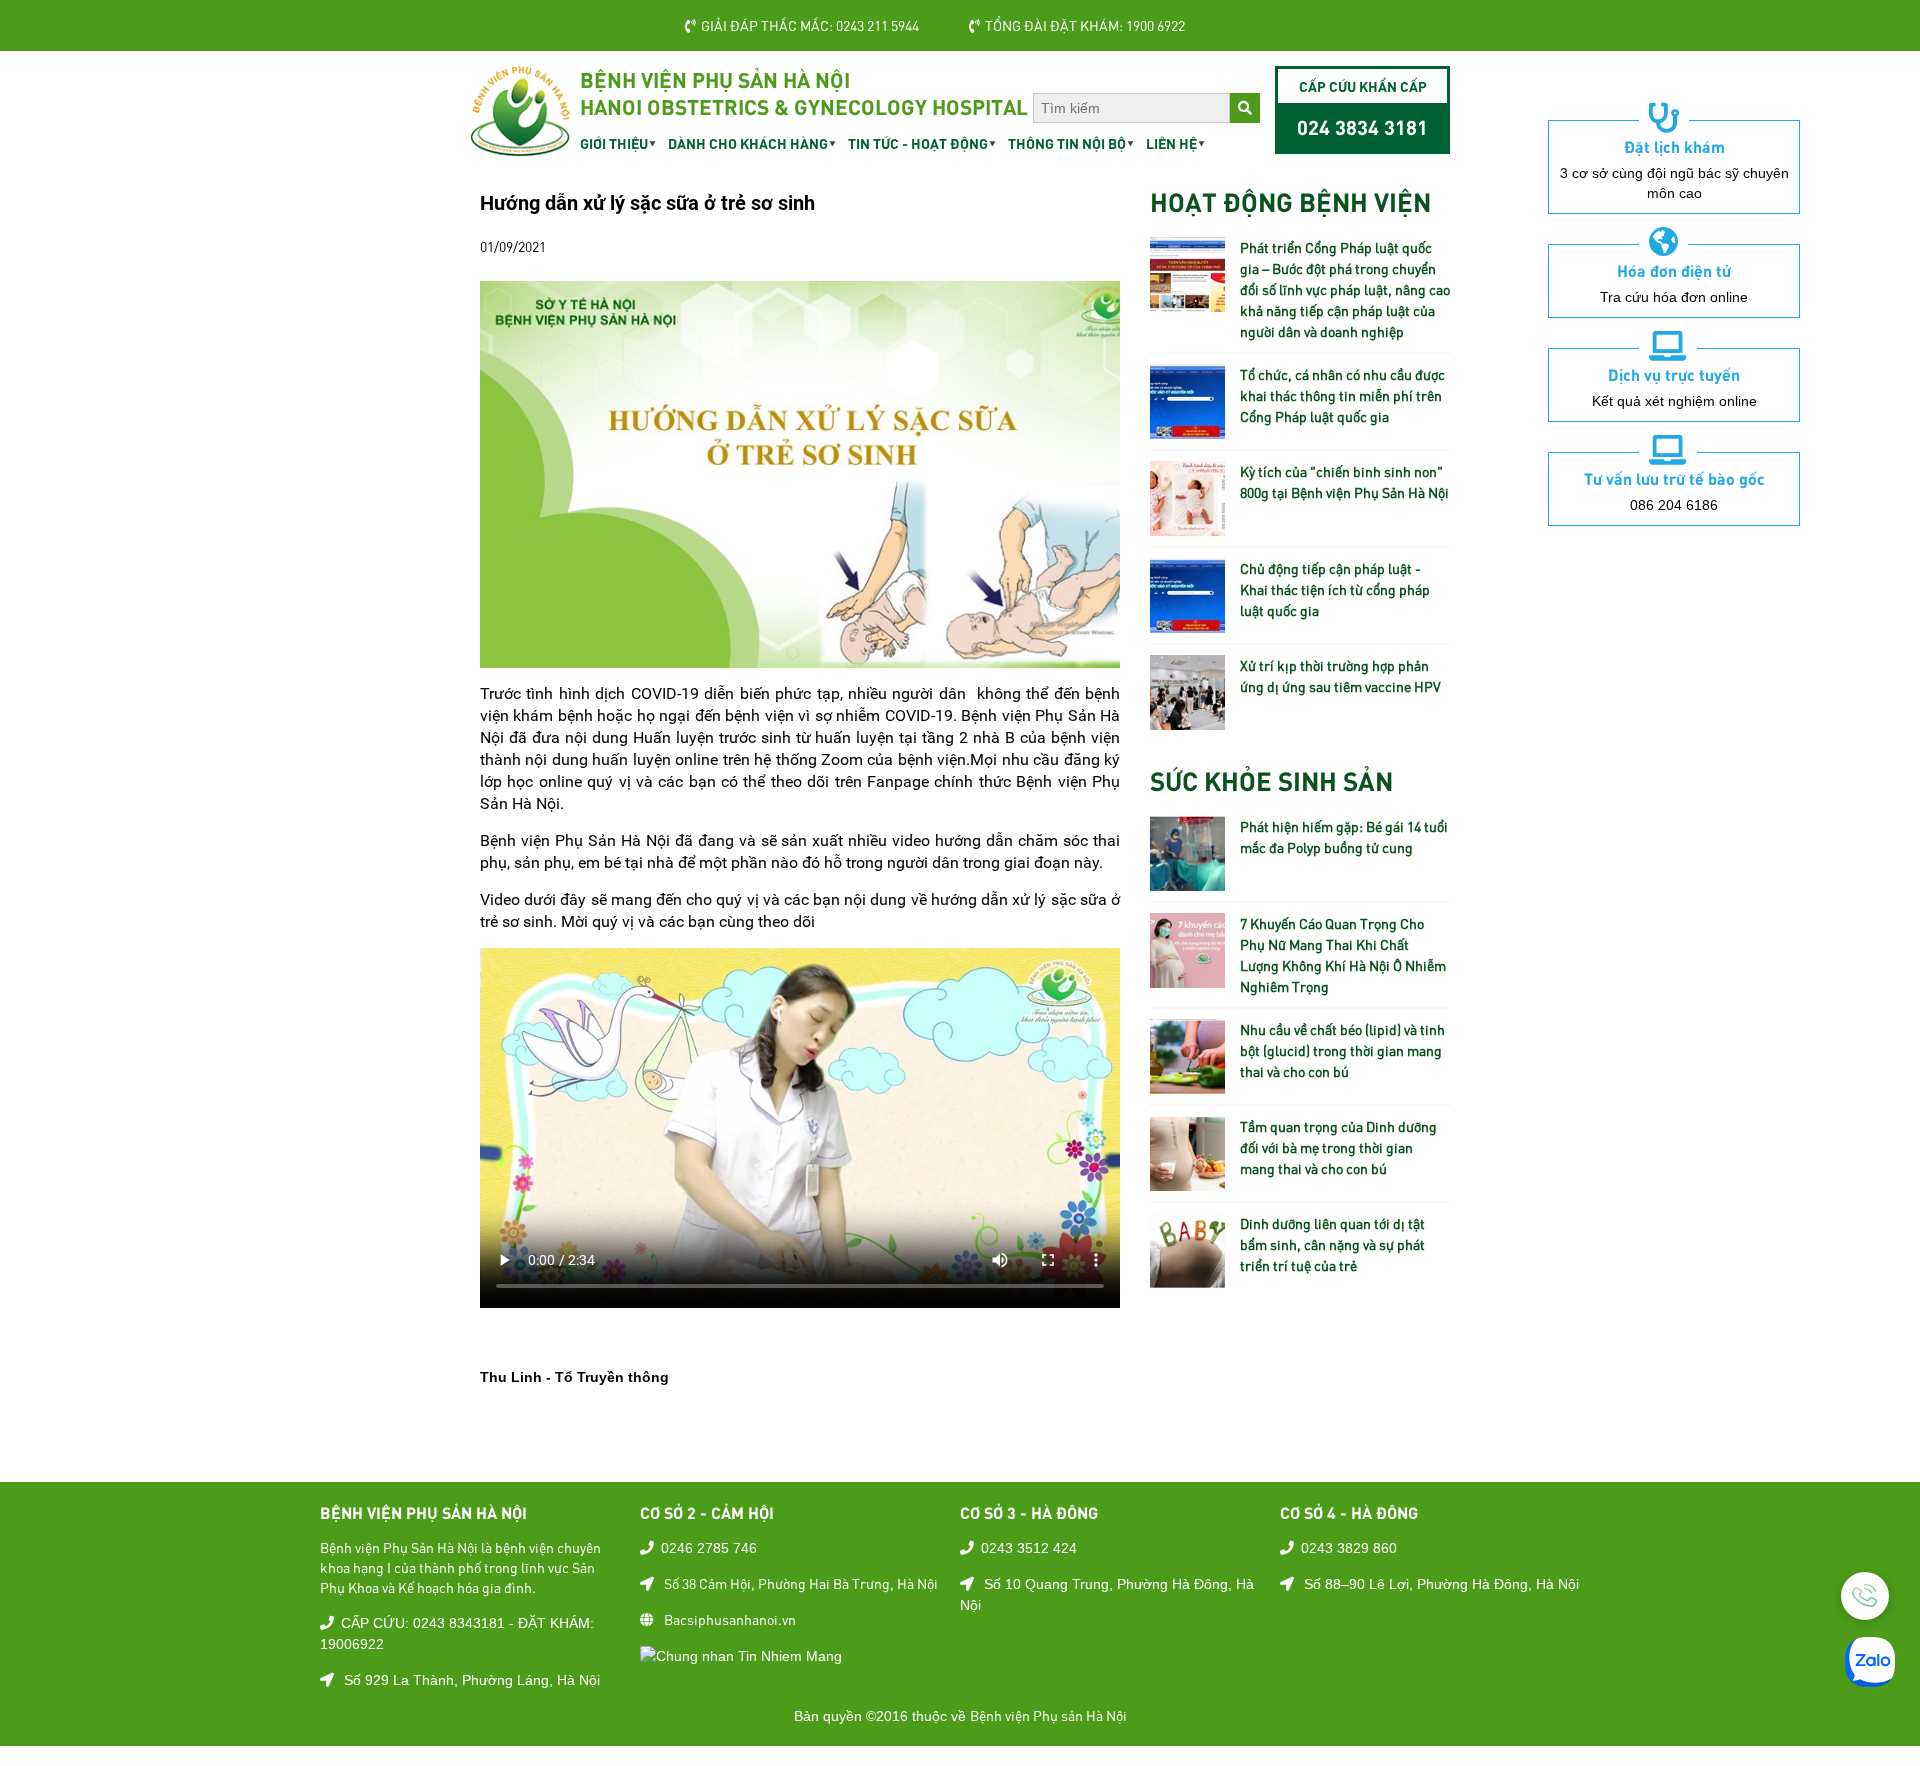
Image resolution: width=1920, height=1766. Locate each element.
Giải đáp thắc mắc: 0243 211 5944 (810, 25)
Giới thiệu (614, 143)
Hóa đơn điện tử (1674, 270)
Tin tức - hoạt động (918, 143)
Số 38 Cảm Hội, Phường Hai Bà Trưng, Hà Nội (801, 1583)
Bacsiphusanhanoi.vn (730, 1619)
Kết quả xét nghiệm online (1674, 401)
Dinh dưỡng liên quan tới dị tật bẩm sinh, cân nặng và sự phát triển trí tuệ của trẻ (1332, 1244)
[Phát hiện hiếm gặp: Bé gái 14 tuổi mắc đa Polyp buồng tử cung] (1187, 880)
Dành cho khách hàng (748, 143)
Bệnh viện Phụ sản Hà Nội (1048, 1715)
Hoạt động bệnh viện (1290, 200)
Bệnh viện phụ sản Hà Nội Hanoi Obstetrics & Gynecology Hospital (804, 92)
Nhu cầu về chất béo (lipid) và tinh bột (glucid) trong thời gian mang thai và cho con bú (1342, 1050)
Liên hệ (1171, 143)
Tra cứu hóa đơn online (1674, 297)
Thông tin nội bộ (1067, 143)
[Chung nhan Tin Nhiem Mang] (741, 1655)
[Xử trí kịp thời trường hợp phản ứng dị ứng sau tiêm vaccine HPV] (1187, 719)
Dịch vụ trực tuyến (1674, 374)
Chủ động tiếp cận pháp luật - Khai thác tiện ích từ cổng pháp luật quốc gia (1335, 589)
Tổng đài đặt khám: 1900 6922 (1085, 25)
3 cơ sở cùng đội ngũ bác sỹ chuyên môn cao (1674, 183)
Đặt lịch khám (1674, 146)
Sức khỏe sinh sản (1271, 779)
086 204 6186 (1674, 505)
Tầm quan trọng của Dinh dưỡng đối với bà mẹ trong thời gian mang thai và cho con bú (1338, 1147)
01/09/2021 (513, 246)
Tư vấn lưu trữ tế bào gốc (1674, 478)
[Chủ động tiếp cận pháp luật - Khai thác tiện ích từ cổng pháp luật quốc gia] (1187, 622)
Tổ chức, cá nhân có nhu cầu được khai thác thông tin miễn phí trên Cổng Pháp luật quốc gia (1342, 395)
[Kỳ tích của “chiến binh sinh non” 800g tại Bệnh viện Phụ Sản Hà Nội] (1187, 525)
